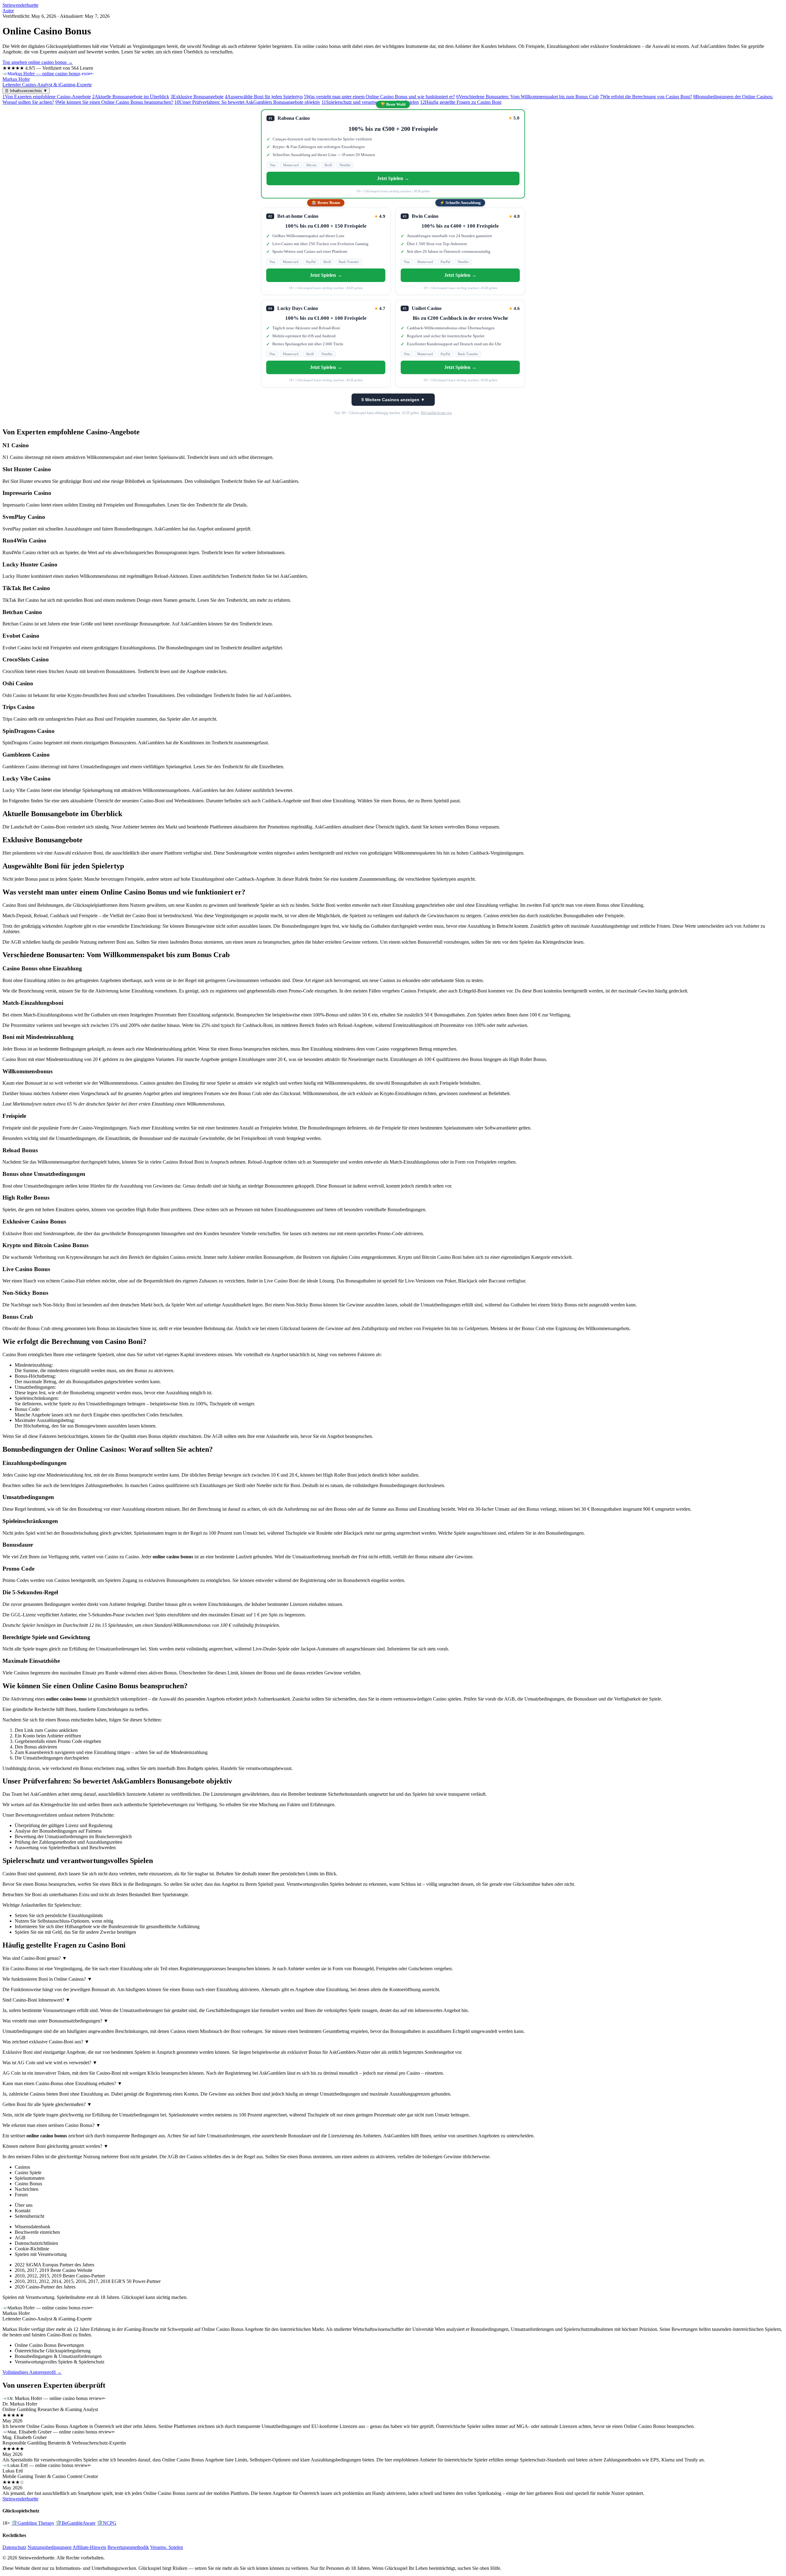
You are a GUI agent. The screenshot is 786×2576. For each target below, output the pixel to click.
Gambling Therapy (33, 2523)
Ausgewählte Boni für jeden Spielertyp (264, 97)
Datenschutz (14, 2547)
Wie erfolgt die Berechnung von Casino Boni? (646, 97)
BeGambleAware (76, 2523)
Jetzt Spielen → (393, 178)
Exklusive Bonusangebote (197, 97)
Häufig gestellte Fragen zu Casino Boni (461, 102)
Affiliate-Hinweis (89, 2547)
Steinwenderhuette (20, 5)
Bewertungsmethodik (128, 2547)
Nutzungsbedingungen (50, 2547)
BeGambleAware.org (436, 413)
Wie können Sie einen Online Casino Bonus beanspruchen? (114, 102)
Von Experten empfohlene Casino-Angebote (47, 97)
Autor (8, 11)
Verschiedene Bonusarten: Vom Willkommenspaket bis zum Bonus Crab (527, 97)
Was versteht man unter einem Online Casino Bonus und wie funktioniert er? (379, 97)
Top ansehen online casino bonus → (38, 62)
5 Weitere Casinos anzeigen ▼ (393, 400)
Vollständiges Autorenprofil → (32, 2372)
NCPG (107, 2523)
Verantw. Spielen (167, 2547)
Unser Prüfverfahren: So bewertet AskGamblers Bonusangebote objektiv (247, 102)
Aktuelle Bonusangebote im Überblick (131, 97)
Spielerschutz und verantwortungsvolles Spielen (370, 102)
